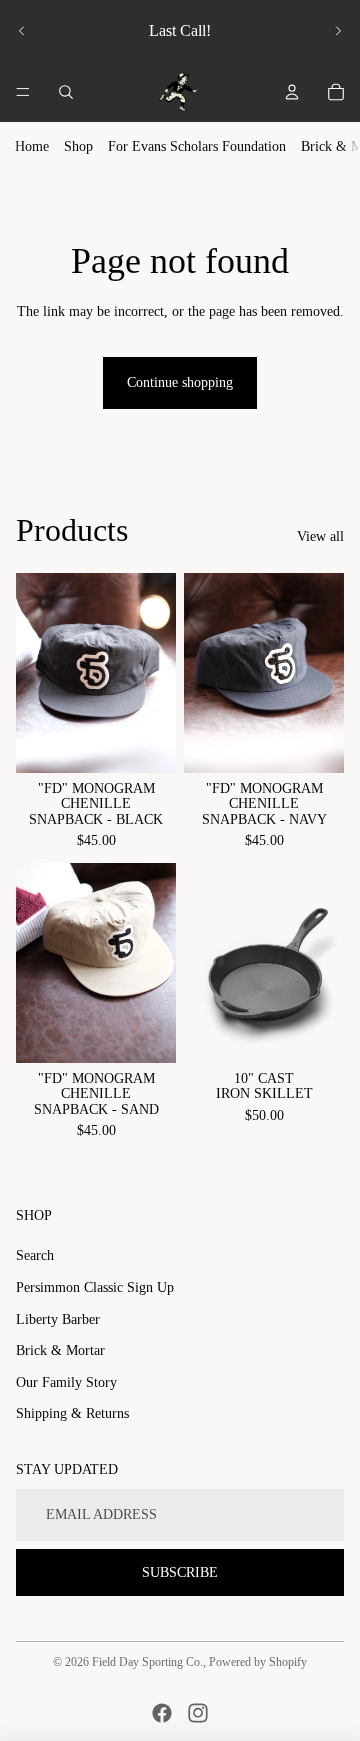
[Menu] (23, 92)
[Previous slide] (22, 31)
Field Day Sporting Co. (147, 1662)
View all (320, 536)
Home (32, 146)
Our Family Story (66, 1382)
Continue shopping (180, 382)
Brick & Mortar (60, 1350)
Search (35, 1255)
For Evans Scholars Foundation (197, 146)
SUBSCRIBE (180, 1572)
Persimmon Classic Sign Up (95, 1287)
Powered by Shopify (258, 1662)
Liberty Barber (58, 1319)
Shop (78, 146)
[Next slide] (338, 31)
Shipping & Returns (72, 1413)
